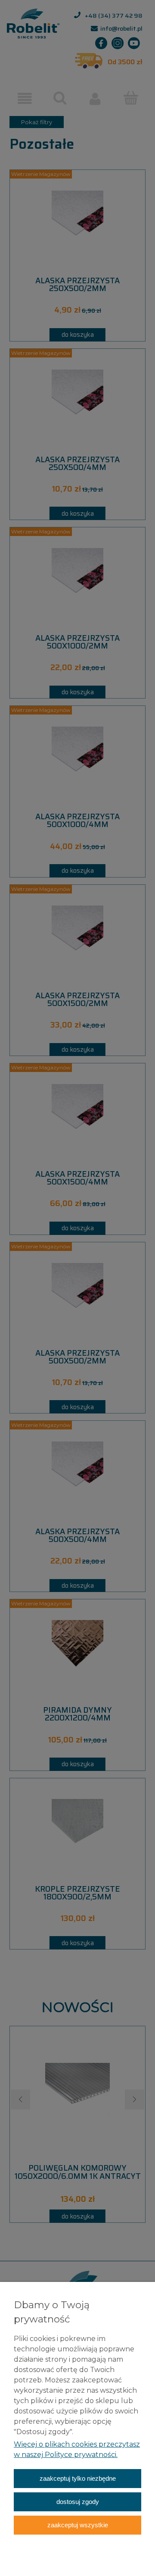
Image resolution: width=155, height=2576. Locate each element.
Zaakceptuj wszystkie (78, 2525)
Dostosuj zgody (78, 2502)
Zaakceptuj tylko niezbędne (78, 2478)
